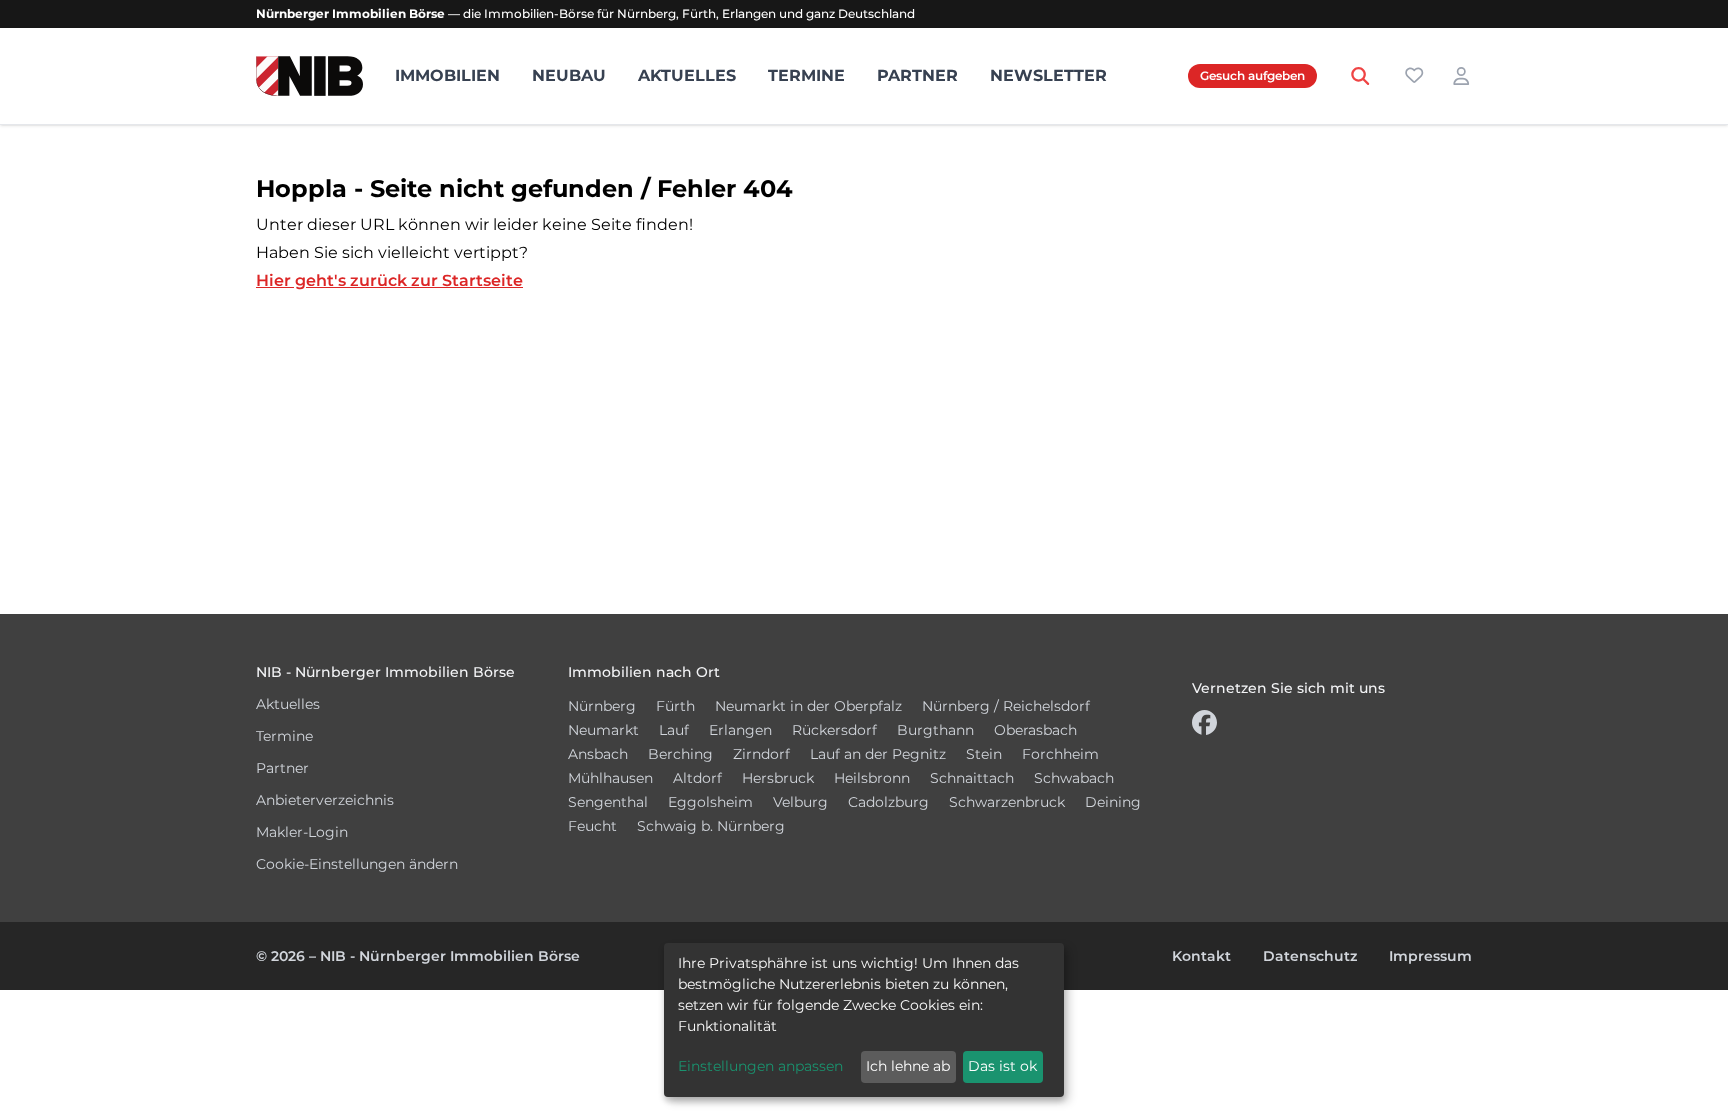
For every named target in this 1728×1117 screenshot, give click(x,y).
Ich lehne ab (908, 1066)
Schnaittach (972, 778)
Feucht (592, 826)
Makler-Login (302, 832)
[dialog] (864, 1020)
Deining (1113, 802)
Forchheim (1060, 754)
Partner (917, 75)
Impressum (1430, 956)
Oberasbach (1035, 730)
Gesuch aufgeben (1252, 75)
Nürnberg (602, 706)
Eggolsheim (710, 802)
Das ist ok (1002, 1066)
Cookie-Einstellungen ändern (357, 864)
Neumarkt (603, 730)
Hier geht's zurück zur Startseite (389, 280)
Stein (984, 754)
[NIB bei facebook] (1204, 727)
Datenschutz (1310, 956)
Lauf (674, 730)
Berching (680, 754)
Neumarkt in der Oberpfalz (808, 706)
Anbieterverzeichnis (325, 800)
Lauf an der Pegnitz (878, 754)
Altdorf (697, 778)
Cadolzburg (888, 802)
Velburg (800, 802)
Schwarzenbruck (1007, 802)
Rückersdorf (834, 730)
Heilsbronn (872, 778)
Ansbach (598, 754)
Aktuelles (687, 75)
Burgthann (935, 730)
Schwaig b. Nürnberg (711, 826)
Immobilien (447, 75)
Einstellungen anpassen (760, 1066)
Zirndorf (761, 754)
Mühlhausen (610, 778)
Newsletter (1048, 75)
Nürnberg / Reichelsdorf (1006, 706)
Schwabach (1074, 778)
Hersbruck (778, 778)
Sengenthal (608, 802)
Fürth (675, 706)
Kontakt (1201, 956)
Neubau (569, 75)
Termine (806, 75)
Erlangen (740, 730)
